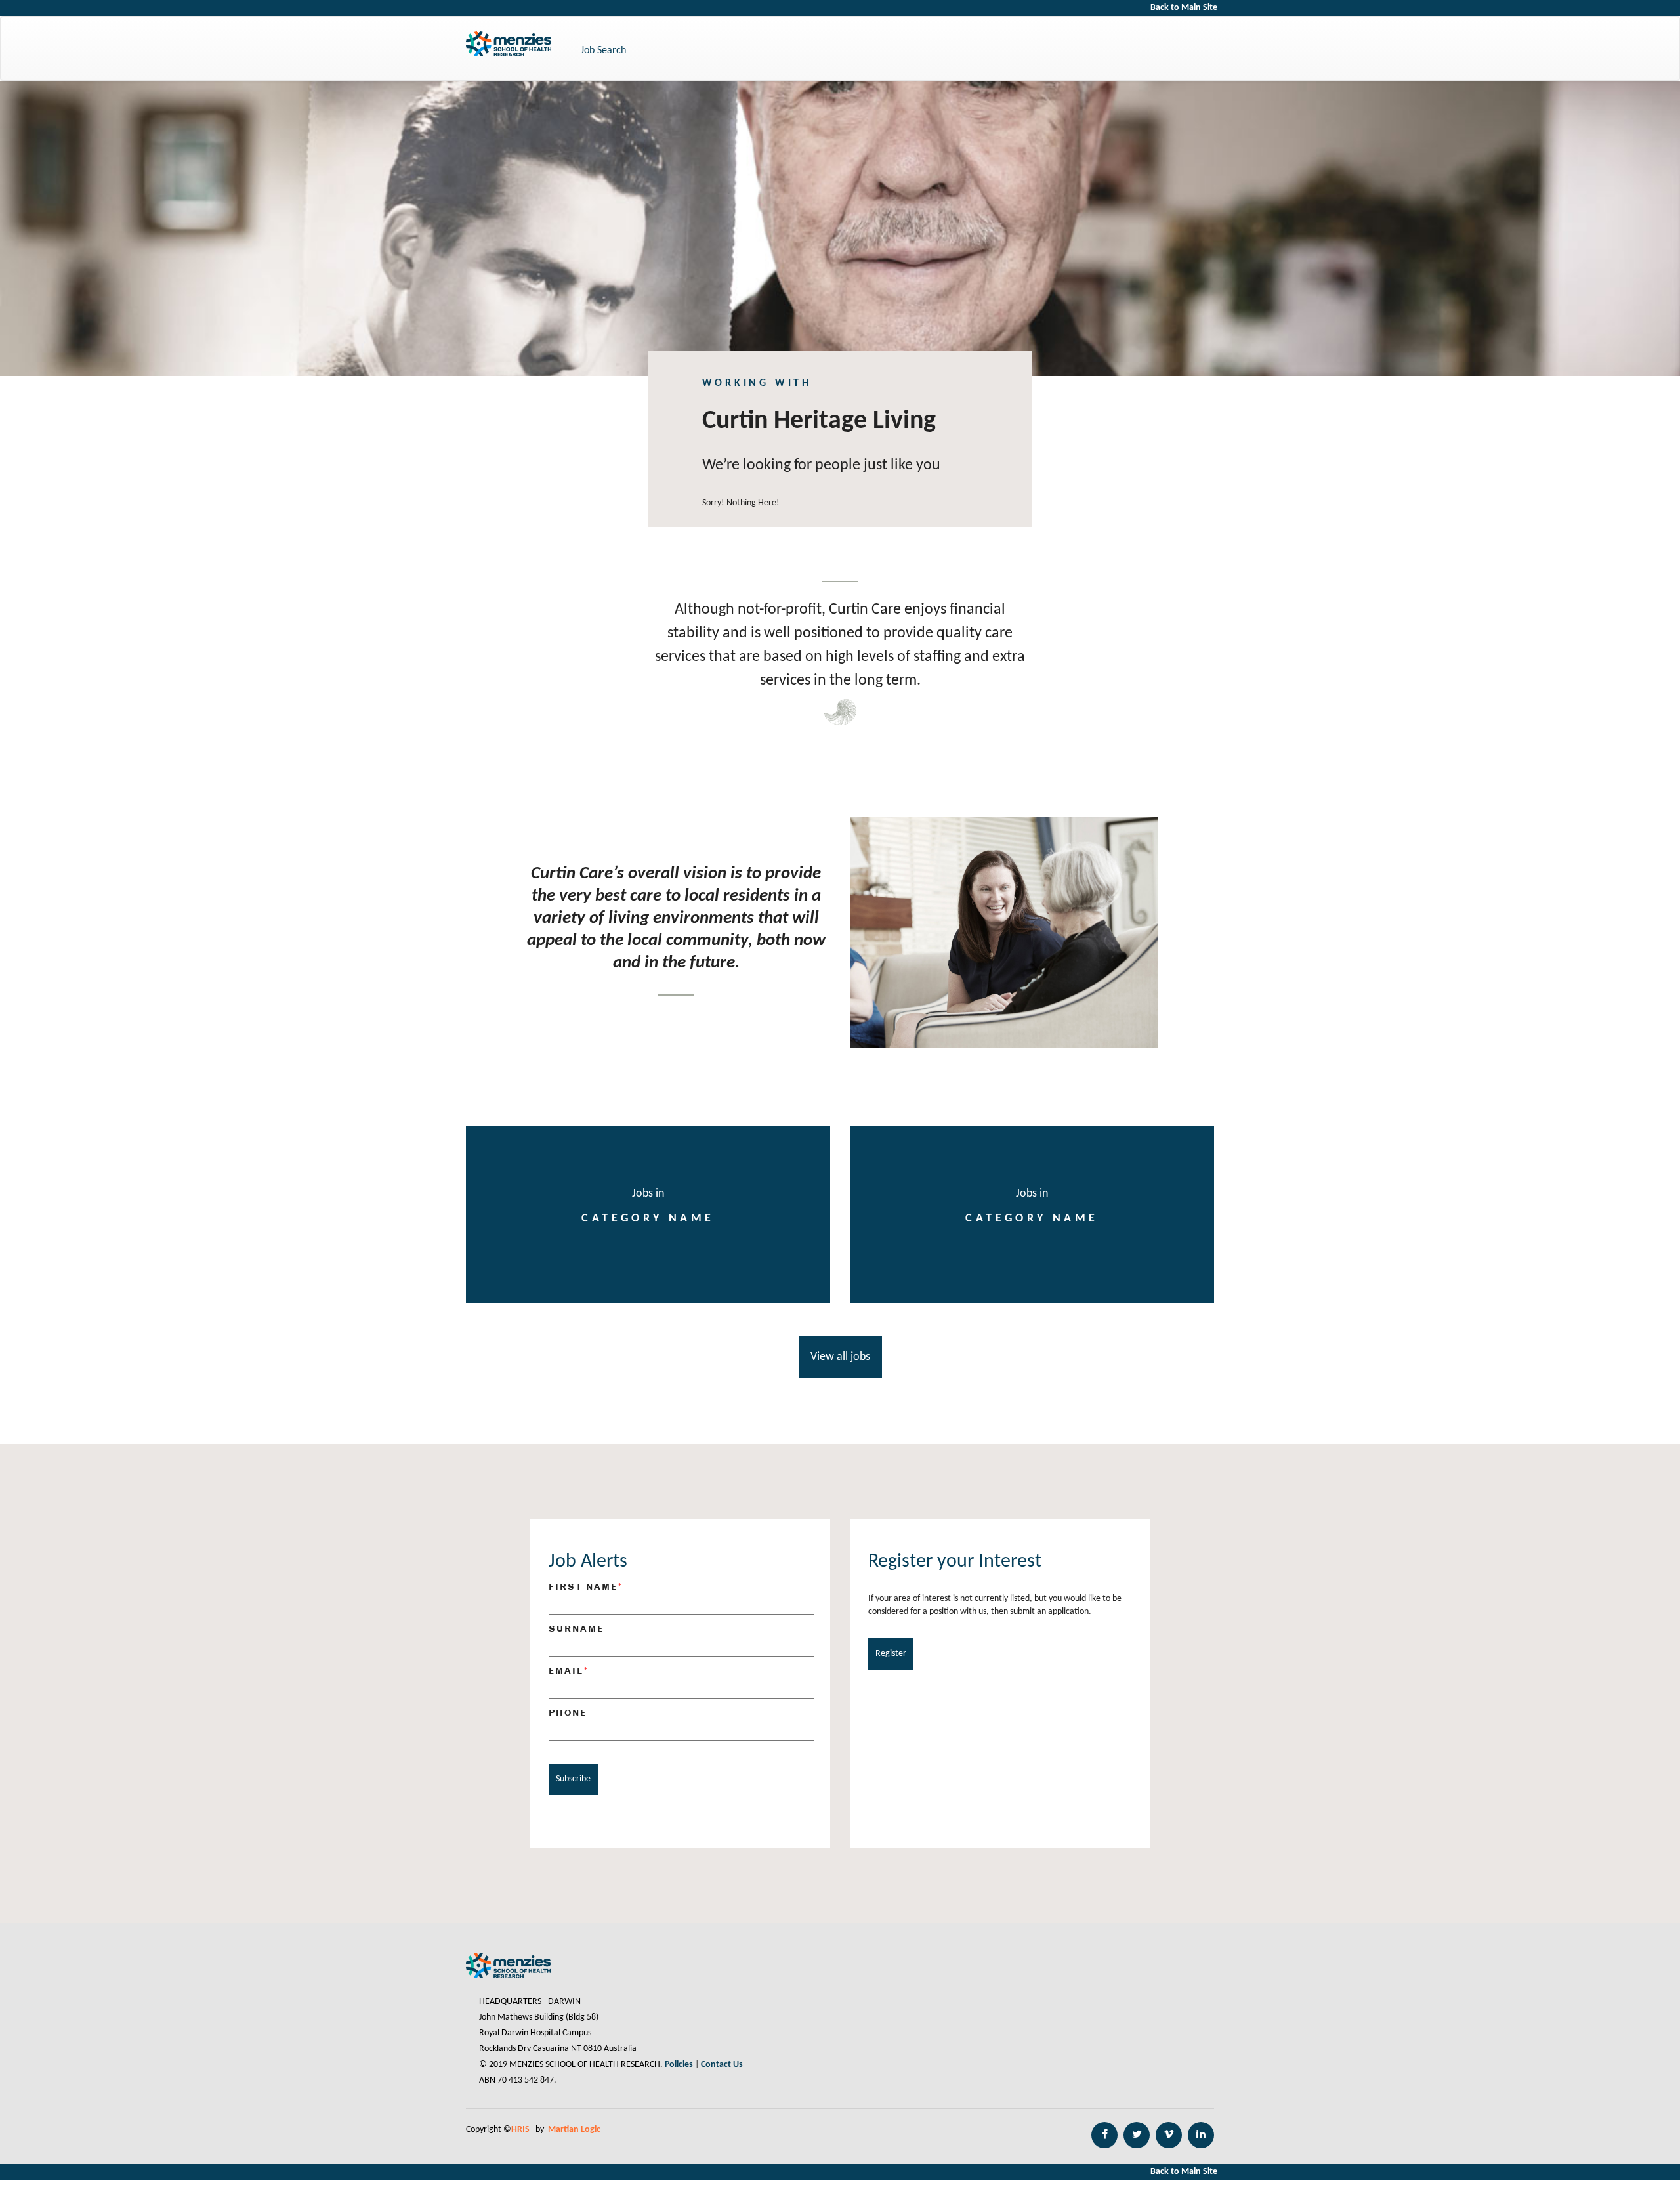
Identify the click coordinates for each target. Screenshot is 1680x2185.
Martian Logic (574, 2130)
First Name (586, 1587)
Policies (679, 2065)
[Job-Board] (840, 1346)
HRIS (521, 2130)
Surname (576, 1628)
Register (891, 1654)
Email (569, 1671)
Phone (568, 1712)
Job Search (603, 51)
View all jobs (840, 1357)
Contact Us (722, 2065)
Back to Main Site (1184, 8)
